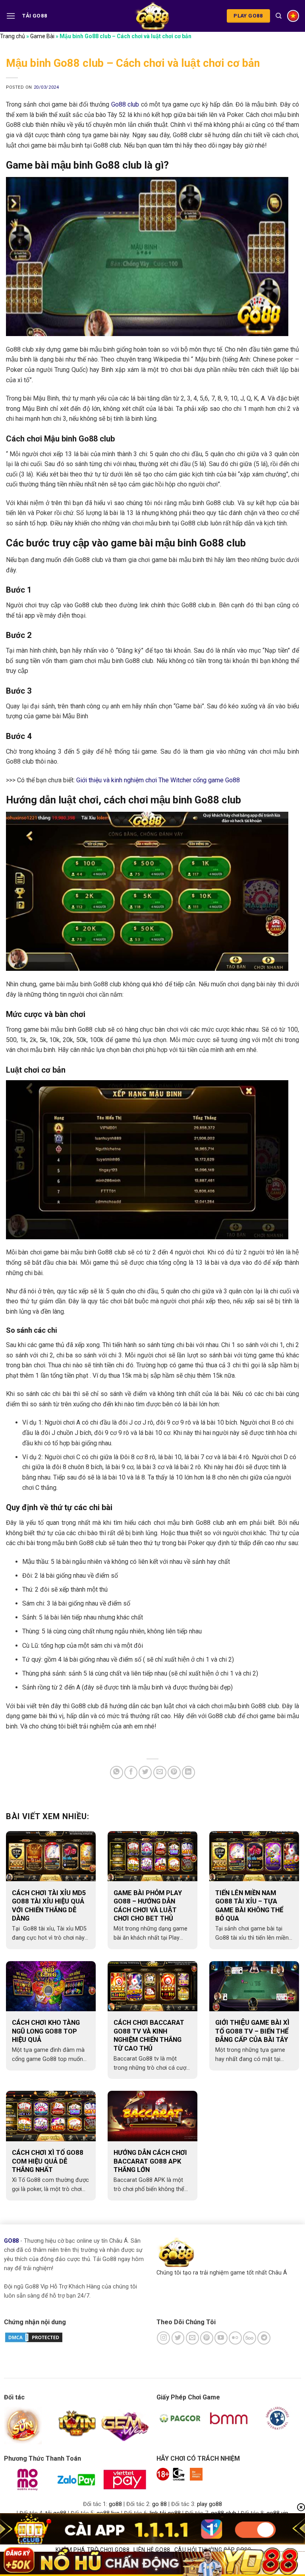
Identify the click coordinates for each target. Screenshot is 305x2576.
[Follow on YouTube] (221, 2338)
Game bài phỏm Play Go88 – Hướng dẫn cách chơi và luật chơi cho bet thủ (148, 1906)
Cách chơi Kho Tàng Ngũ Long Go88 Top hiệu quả (46, 2031)
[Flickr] (235, 2338)
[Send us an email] (192, 2338)
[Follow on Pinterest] (207, 2338)
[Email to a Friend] (160, 1772)
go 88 (159, 2504)
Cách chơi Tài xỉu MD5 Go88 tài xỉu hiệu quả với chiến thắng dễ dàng (49, 1906)
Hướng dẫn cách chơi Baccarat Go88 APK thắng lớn (150, 2161)
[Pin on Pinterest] (174, 1772)
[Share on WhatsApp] (117, 1772)
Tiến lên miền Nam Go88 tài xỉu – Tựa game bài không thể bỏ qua (249, 1906)
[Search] (279, 16)
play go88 (209, 2504)
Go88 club (125, 104)
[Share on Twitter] (145, 1772)
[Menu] (11, 16)
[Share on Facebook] (131, 1772)
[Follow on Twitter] (178, 2338)
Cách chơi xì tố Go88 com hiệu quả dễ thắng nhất (48, 2161)
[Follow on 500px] (250, 2338)
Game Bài (42, 36)
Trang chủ (13, 36)
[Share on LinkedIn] (188, 1772)
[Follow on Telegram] (264, 2338)
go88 (115, 2504)
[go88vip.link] (152, 16)
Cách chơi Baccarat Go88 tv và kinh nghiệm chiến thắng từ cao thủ (149, 2036)
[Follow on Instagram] (163, 2338)
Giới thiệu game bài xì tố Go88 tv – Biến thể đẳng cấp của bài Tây (252, 2031)
